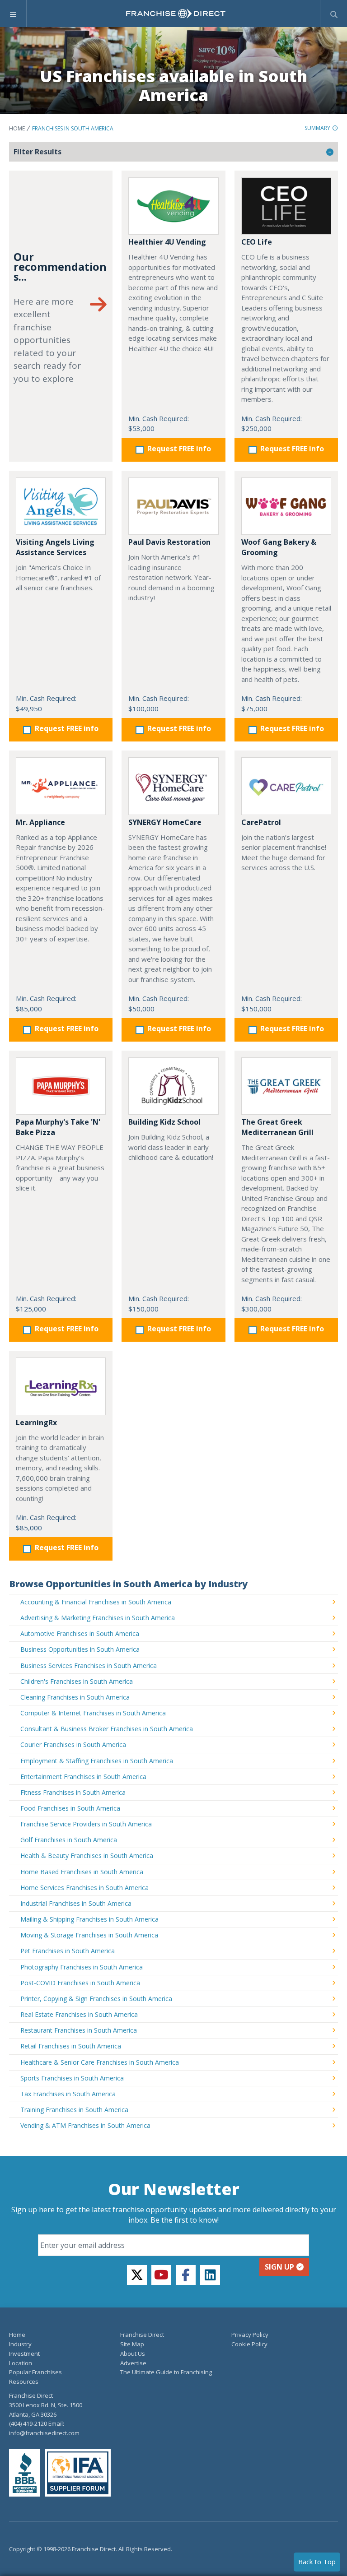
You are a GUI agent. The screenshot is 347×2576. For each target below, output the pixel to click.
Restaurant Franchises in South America (79, 2030)
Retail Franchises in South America (71, 2046)
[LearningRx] (61, 1386)
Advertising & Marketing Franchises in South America (98, 1618)
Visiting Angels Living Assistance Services (55, 547)
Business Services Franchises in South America (89, 1666)
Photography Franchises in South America (82, 1967)
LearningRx (36, 1422)
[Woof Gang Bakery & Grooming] (286, 506)
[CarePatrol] (286, 786)
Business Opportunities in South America (80, 1649)
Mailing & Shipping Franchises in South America (89, 1919)
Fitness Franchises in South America (73, 1792)
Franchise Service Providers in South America (86, 1824)
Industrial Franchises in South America (76, 1903)
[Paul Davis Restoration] (173, 506)
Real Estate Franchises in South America (79, 2014)
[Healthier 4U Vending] (173, 206)
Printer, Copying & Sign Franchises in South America (96, 1999)
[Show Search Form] (334, 14)
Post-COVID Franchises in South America (80, 1983)
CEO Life (257, 242)
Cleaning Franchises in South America (75, 1697)
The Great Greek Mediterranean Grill (277, 1127)
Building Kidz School (164, 1122)
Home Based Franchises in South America (82, 1872)
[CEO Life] (286, 206)
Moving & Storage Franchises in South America (89, 1935)
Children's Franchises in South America (77, 1681)
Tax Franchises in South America (68, 2094)
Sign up (279, 2267)
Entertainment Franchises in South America (83, 1777)
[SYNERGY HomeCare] (173, 786)
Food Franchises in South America (70, 1808)
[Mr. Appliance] (61, 786)
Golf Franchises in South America (69, 1840)
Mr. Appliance (40, 822)
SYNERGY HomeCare (165, 822)
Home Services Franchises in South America (84, 1888)
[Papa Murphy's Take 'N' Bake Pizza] (61, 1086)
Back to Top (317, 2562)
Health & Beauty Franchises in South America (87, 1856)
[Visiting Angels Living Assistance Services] (61, 506)
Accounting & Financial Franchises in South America (96, 1602)
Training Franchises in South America (74, 2110)
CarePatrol (261, 822)
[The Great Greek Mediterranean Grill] (286, 1086)
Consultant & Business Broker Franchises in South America (107, 1729)
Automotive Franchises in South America (80, 1633)
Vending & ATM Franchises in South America (85, 2125)
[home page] (176, 14)
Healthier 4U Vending (167, 242)
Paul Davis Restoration (169, 542)
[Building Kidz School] (173, 1086)
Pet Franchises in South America (68, 1951)
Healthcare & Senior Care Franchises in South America (100, 2062)
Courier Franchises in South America (73, 1744)
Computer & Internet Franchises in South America (93, 1713)
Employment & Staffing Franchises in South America (97, 1761)
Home (17, 128)
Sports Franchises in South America (72, 2078)
